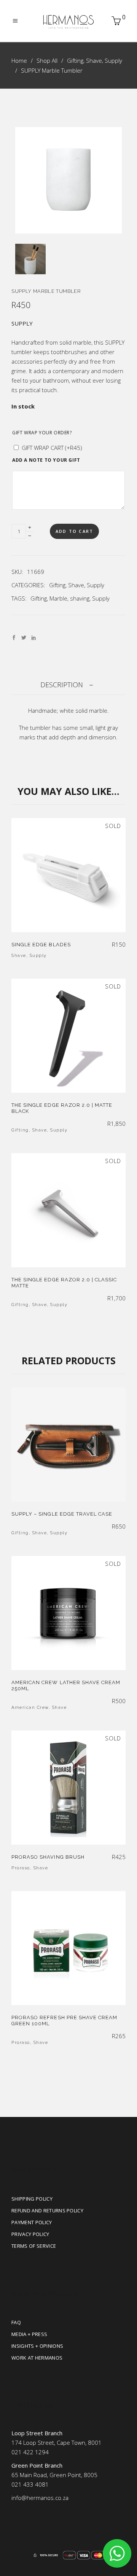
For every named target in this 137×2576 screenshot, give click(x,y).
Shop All (47, 60)
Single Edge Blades (41, 945)
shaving (80, 598)
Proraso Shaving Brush (48, 1857)
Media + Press (29, 2334)
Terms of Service (34, 2246)
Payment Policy (32, 2222)
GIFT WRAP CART (52, 448)
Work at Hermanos (37, 2358)
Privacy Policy (30, 2234)
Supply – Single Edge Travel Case (62, 1514)
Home (19, 60)
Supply (113, 60)
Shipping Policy (32, 2199)
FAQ (16, 2322)
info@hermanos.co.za (40, 2498)
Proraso (21, 1868)
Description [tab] (62, 685)
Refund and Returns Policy (47, 2210)
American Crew (30, 1708)
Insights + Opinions (37, 2346)
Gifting (75, 60)
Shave (94, 60)
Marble (58, 598)
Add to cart (74, 531)
